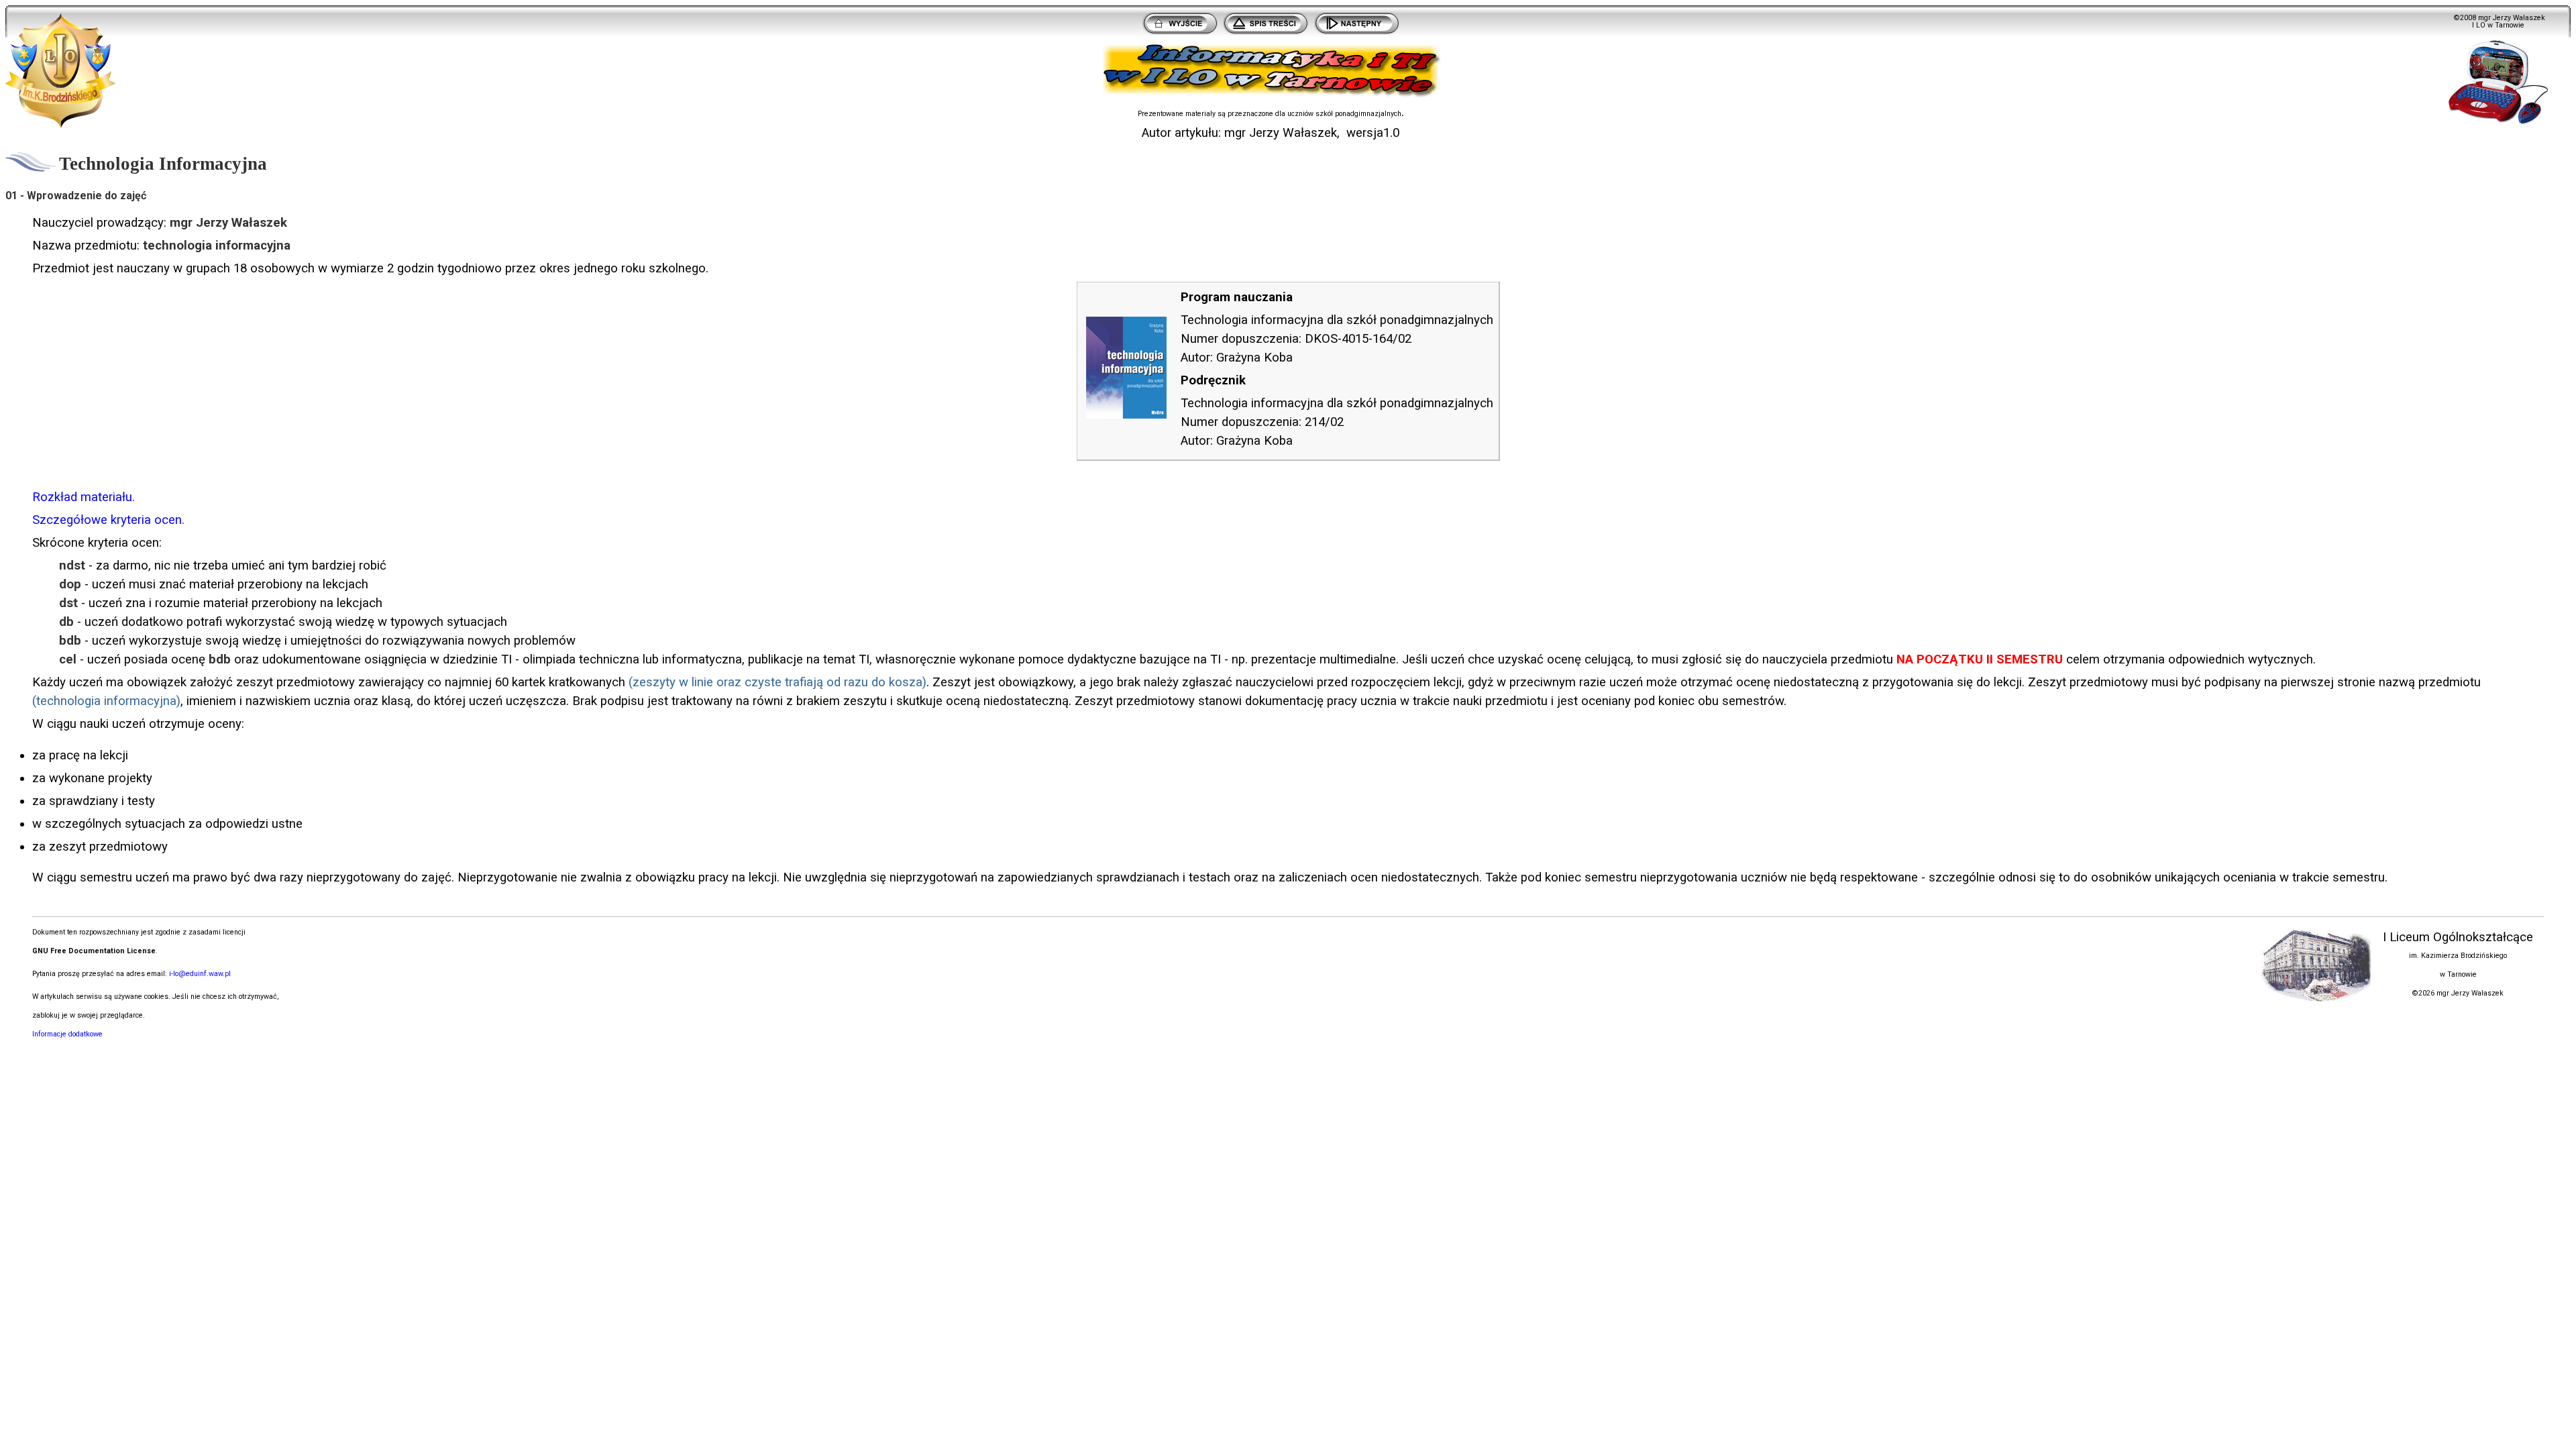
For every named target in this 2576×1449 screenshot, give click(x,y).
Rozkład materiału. (84, 497)
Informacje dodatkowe (67, 1034)
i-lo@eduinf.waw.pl (200, 974)
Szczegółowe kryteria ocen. (108, 520)
